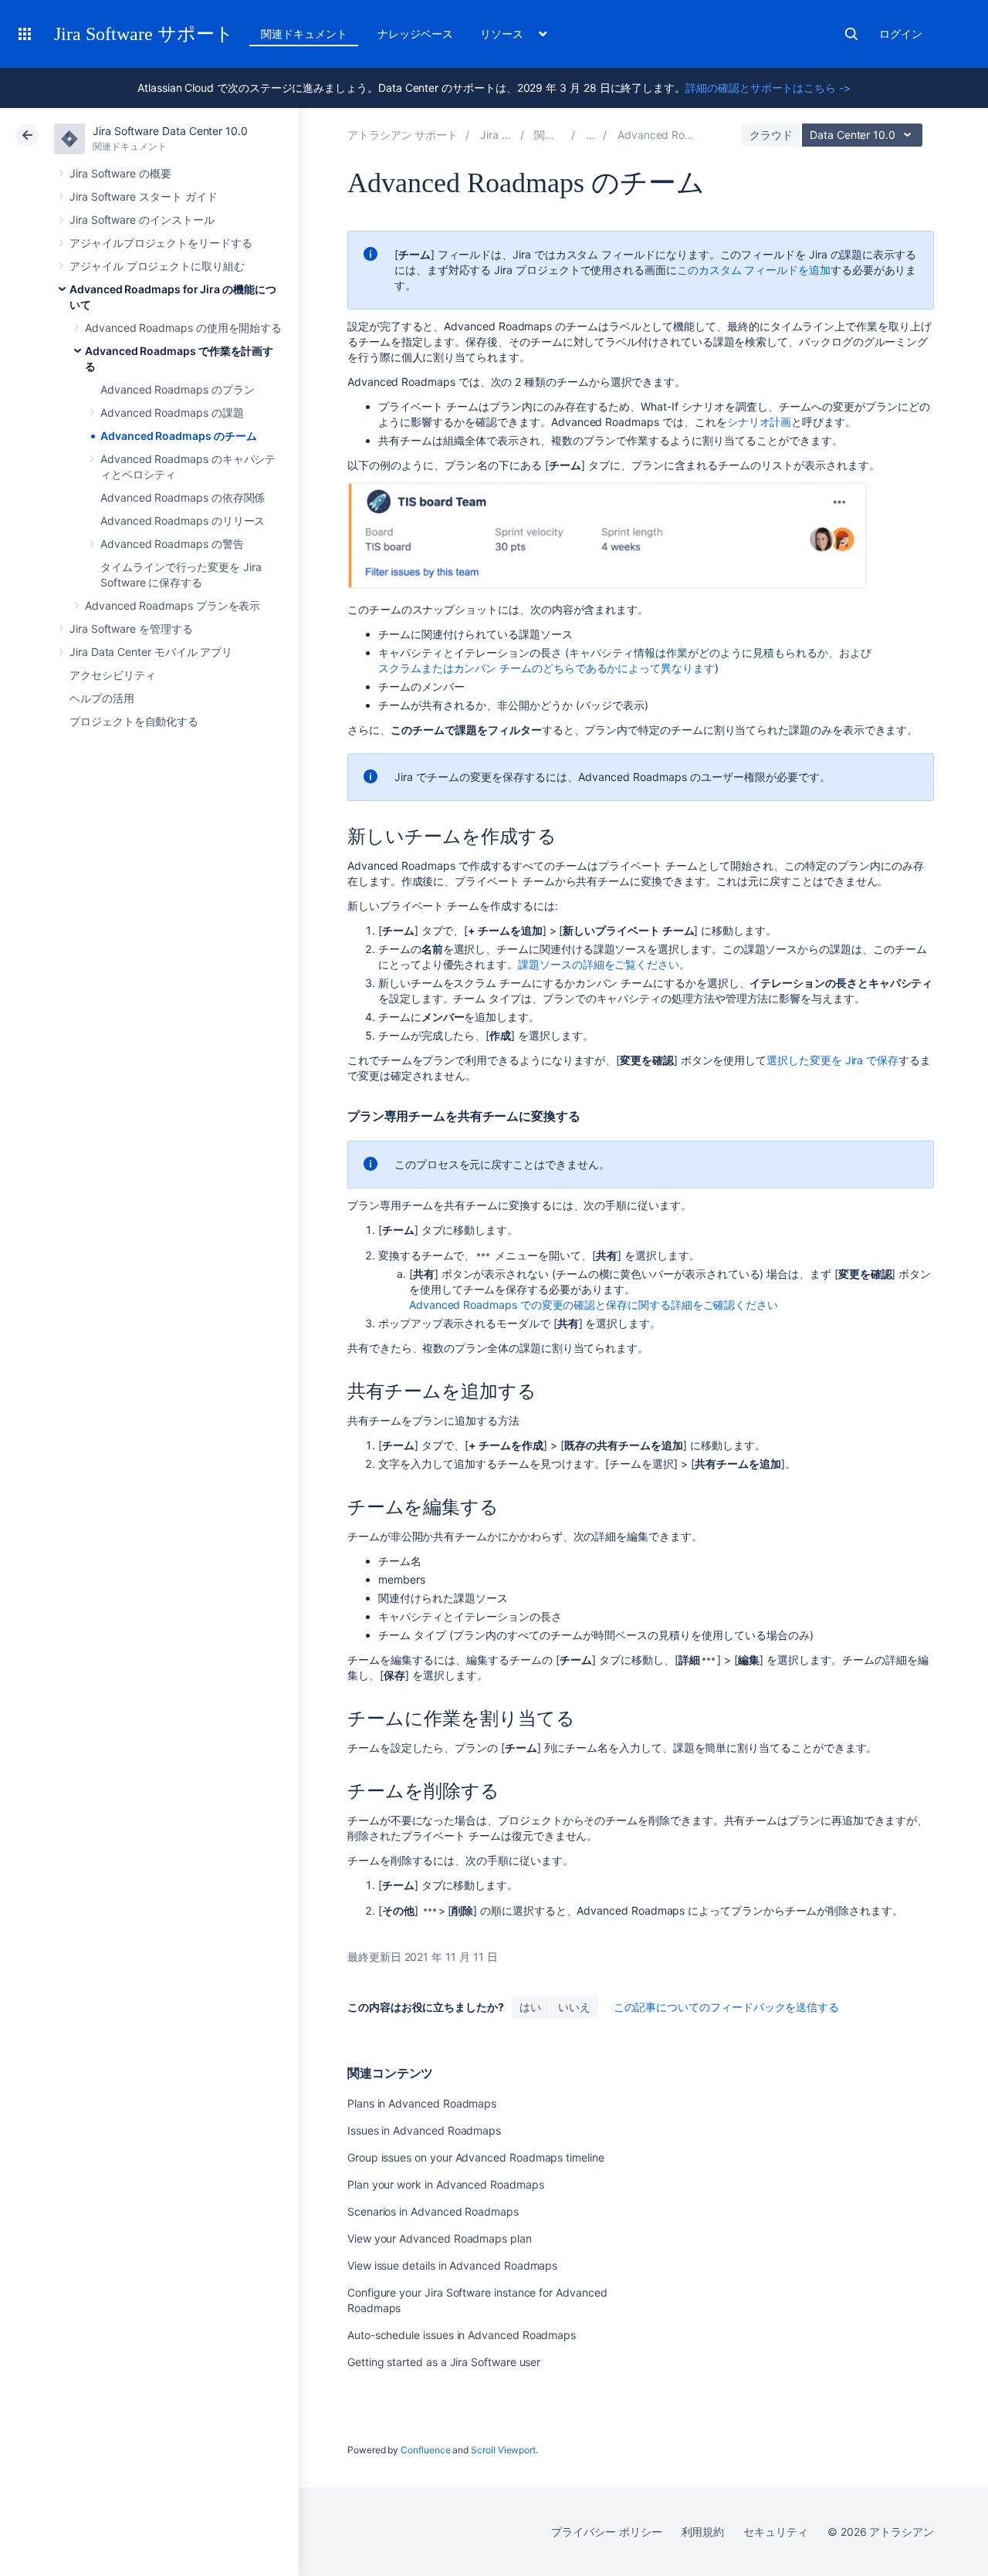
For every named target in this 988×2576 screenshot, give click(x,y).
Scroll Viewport (503, 2450)
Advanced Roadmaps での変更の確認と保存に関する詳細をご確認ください (594, 1305)
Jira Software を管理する (131, 629)
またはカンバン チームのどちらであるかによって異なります (546, 668)
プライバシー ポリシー (606, 2532)
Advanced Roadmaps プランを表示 (173, 605)
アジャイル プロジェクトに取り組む (157, 266)
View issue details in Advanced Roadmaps (452, 2265)
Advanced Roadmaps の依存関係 (183, 497)
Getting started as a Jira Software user (444, 2362)
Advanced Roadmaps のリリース (183, 521)
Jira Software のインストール (142, 220)
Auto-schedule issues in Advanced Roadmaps (462, 2335)
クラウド (771, 135)
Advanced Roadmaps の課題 (172, 412)
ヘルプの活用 (102, 698)
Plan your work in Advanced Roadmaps (446, 2184)
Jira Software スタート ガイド (143, 196)
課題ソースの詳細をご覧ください (599, 964)
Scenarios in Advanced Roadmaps (433, 2211)
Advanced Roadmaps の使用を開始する (183, 328)
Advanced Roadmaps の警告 (172, 544)
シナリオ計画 (760, 422)
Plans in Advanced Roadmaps (422, 2103)
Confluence (425, 2450)
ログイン (901, 34)
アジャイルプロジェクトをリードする (161, 243)
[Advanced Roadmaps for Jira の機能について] (590, 135)
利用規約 (703, 2532)
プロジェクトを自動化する (134, 721)
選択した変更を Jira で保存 (832, 1060)
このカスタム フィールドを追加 (754, 270)
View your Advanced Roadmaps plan (440, 2238)
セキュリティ (776, 2532)
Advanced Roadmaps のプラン (177, 389)
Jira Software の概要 (120, 173)
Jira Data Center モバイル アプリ (151, 652)
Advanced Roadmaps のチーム (178, 436)
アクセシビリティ (112, 675)
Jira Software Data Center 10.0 (170, 131)
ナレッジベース (415, 34)
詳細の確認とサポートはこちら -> (768, 88)
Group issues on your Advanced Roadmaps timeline (476, 2157)
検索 (851, 34)
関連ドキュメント (304, 34)
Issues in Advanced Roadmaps (424, 2130)
